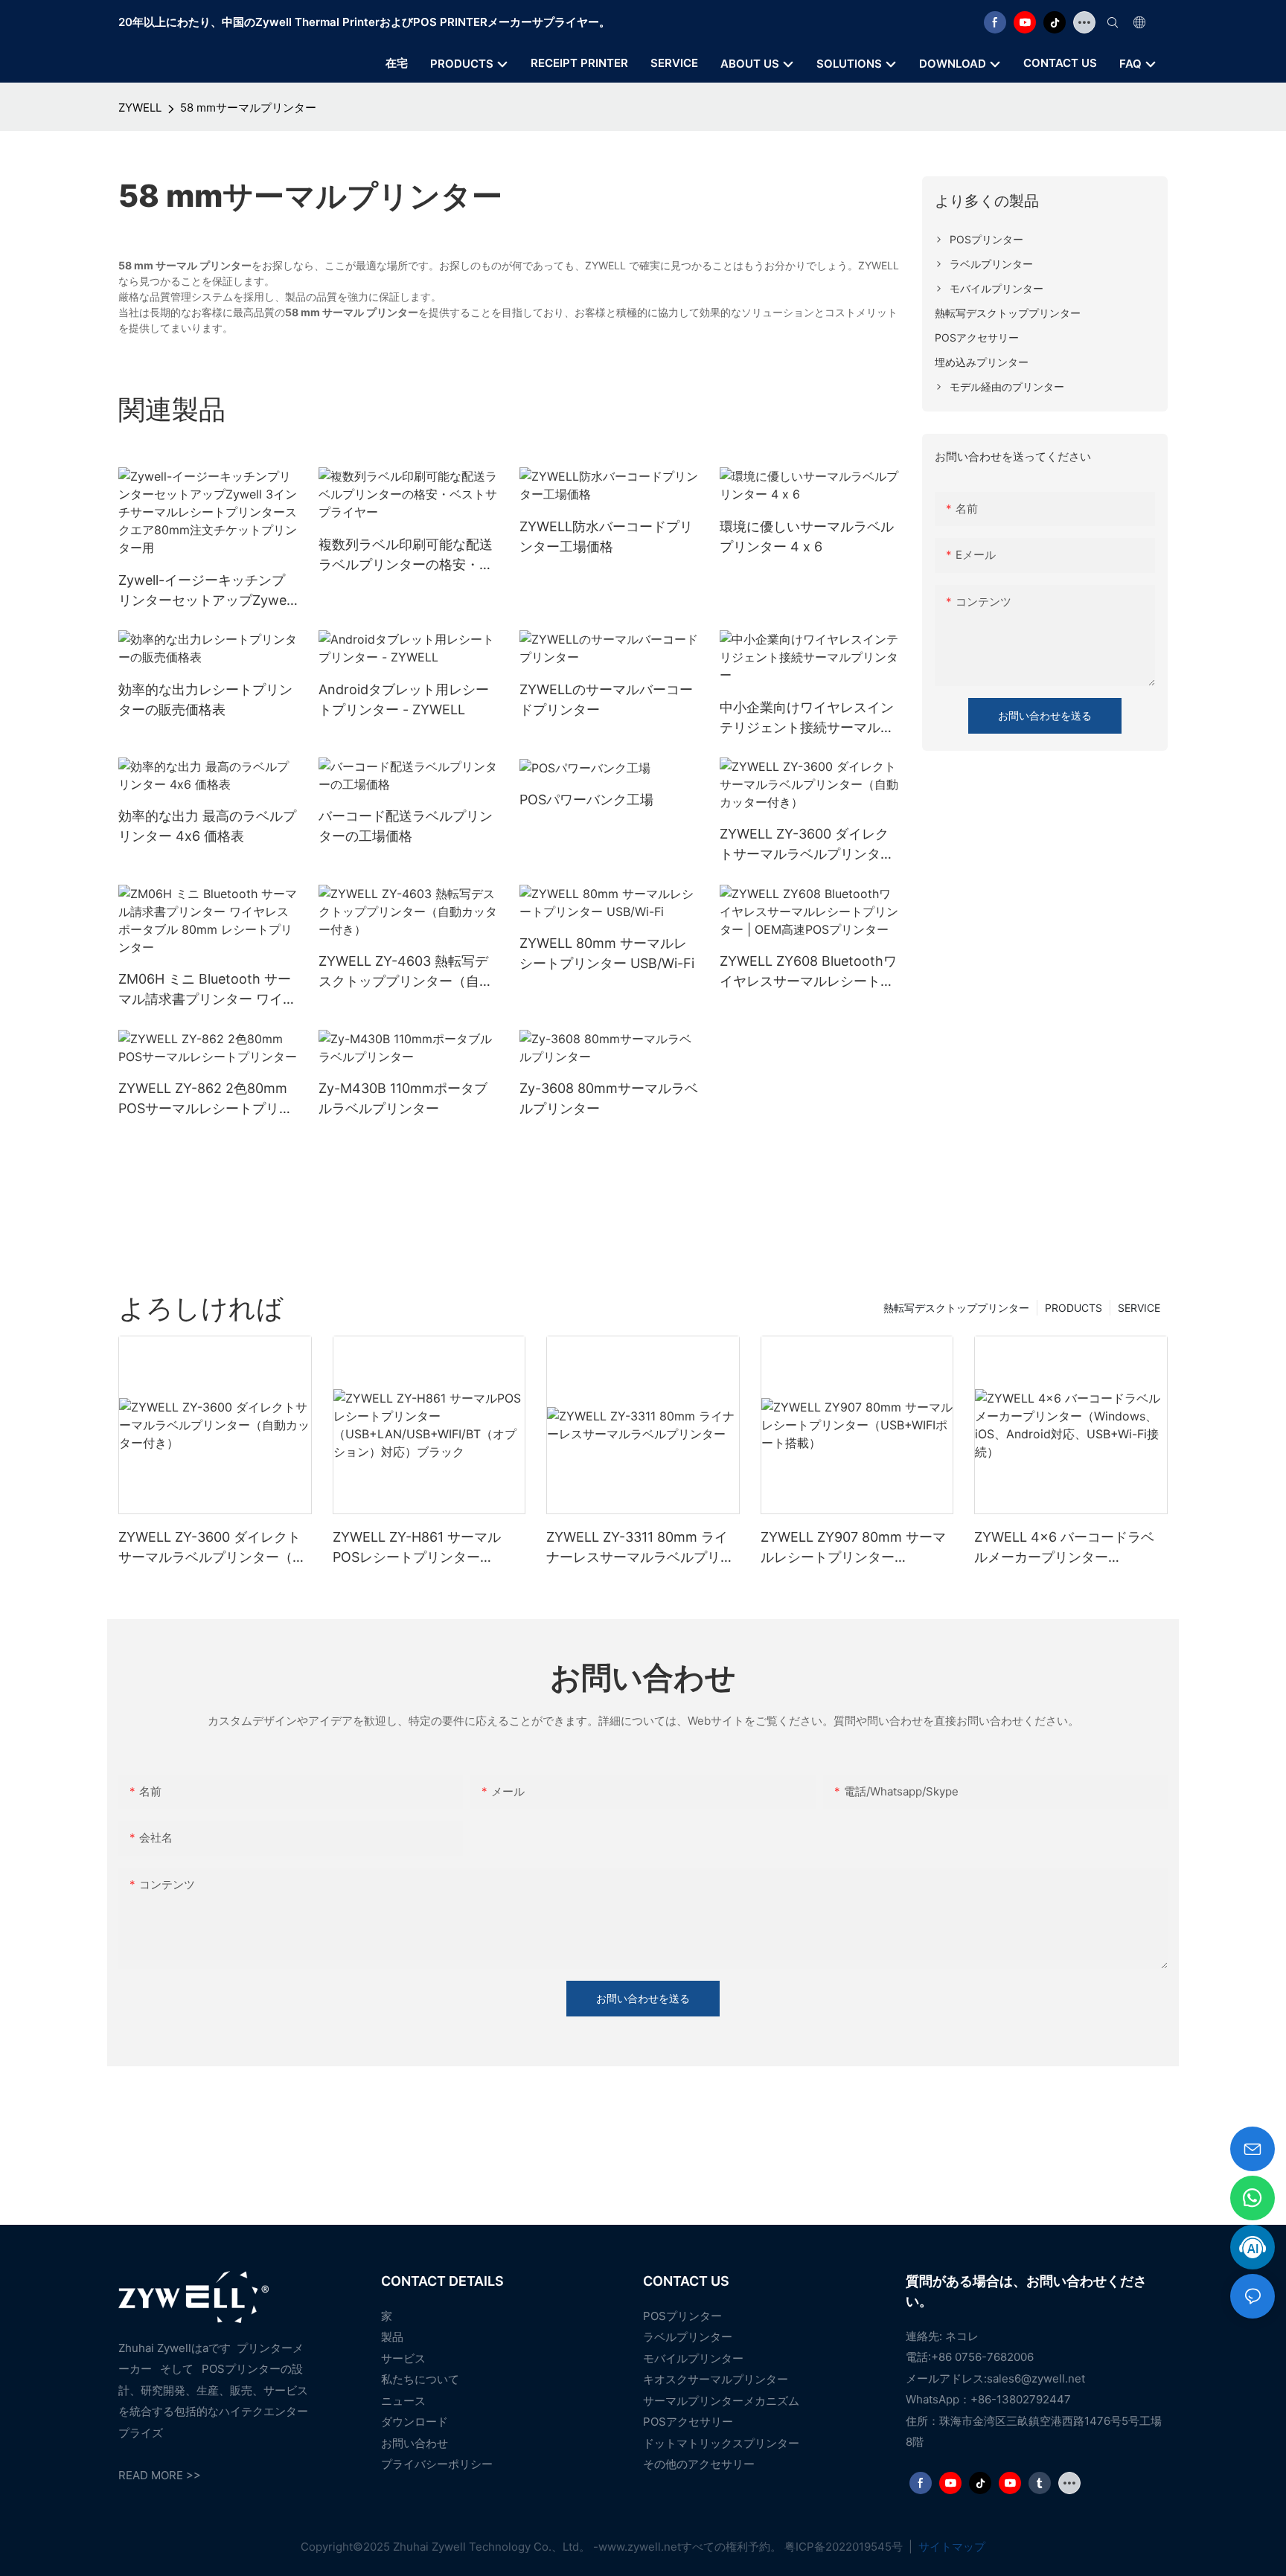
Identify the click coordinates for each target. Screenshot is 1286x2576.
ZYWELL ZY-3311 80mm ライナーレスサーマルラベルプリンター (640, 1548)
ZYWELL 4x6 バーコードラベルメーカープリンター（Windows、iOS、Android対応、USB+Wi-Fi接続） (1066, 1548)
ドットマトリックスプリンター (721, 2443)
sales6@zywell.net (1036, 2378)
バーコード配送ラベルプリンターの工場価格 (406, 826)
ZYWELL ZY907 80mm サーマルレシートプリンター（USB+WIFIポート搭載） (853, 1548)
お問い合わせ (415, 2443)
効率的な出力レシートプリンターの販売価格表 (205, 699)
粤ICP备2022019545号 (845, 2547)
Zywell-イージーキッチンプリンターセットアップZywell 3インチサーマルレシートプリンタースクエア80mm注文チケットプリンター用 (205, 591)
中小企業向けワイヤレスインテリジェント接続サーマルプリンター (807, 718)
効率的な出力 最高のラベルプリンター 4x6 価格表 (207, 826)
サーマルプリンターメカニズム (721, 2401)
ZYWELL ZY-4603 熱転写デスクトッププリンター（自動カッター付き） (406, 972)
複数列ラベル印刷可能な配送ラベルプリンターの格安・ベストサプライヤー (406, 555)
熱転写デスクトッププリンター (956, 1308)
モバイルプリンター (693, 2358)
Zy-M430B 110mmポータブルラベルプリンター (403, 1098)
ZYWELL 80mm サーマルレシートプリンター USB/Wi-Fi (607, 953)
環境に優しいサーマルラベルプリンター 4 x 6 (807, 536)
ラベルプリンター (688, 2337)
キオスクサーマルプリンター (716, 2379)
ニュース (403, 2401)
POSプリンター (682, 2316)
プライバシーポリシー (437, 2464)
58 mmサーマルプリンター (248, 108)
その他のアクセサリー (699, 2464)
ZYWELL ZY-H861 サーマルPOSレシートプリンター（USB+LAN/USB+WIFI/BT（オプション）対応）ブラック (426, 1548)
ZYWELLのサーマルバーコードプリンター (606, 699)
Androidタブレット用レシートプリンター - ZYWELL (404, 699)
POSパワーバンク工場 (586, 800)
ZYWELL (140, 108)
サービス (403, 2358)
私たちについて (420, 2379)
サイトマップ (950, 2547)
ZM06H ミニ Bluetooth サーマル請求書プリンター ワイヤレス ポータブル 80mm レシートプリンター (207, 990)
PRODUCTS (1074, 1308)
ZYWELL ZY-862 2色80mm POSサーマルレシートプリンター (205, 1099)
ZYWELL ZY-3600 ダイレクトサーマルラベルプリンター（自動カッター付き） (807, 845)
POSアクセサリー (688, 2422)
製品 (392, 2337)
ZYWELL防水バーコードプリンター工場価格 (606, 536)
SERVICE (1139, 1308)
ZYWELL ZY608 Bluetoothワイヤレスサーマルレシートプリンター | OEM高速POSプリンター (808, 972)
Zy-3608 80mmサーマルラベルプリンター (609, 1098)
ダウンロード (415, 2422)
